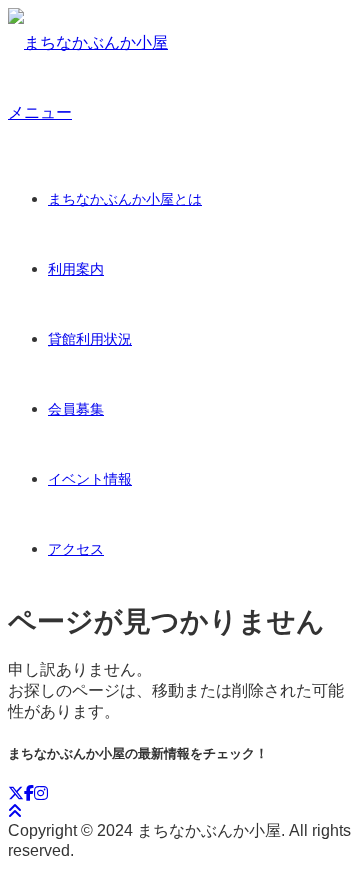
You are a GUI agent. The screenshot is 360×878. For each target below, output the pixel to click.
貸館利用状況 (90, 339)
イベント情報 (90, 479)
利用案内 (76, 269)
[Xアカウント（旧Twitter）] (16, 793)
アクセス (76, 549)
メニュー (40, 112)
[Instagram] (41, 793)
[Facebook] (29, 793)
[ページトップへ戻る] (15, 811)
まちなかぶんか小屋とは (125, 199)
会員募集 (76, 409)
